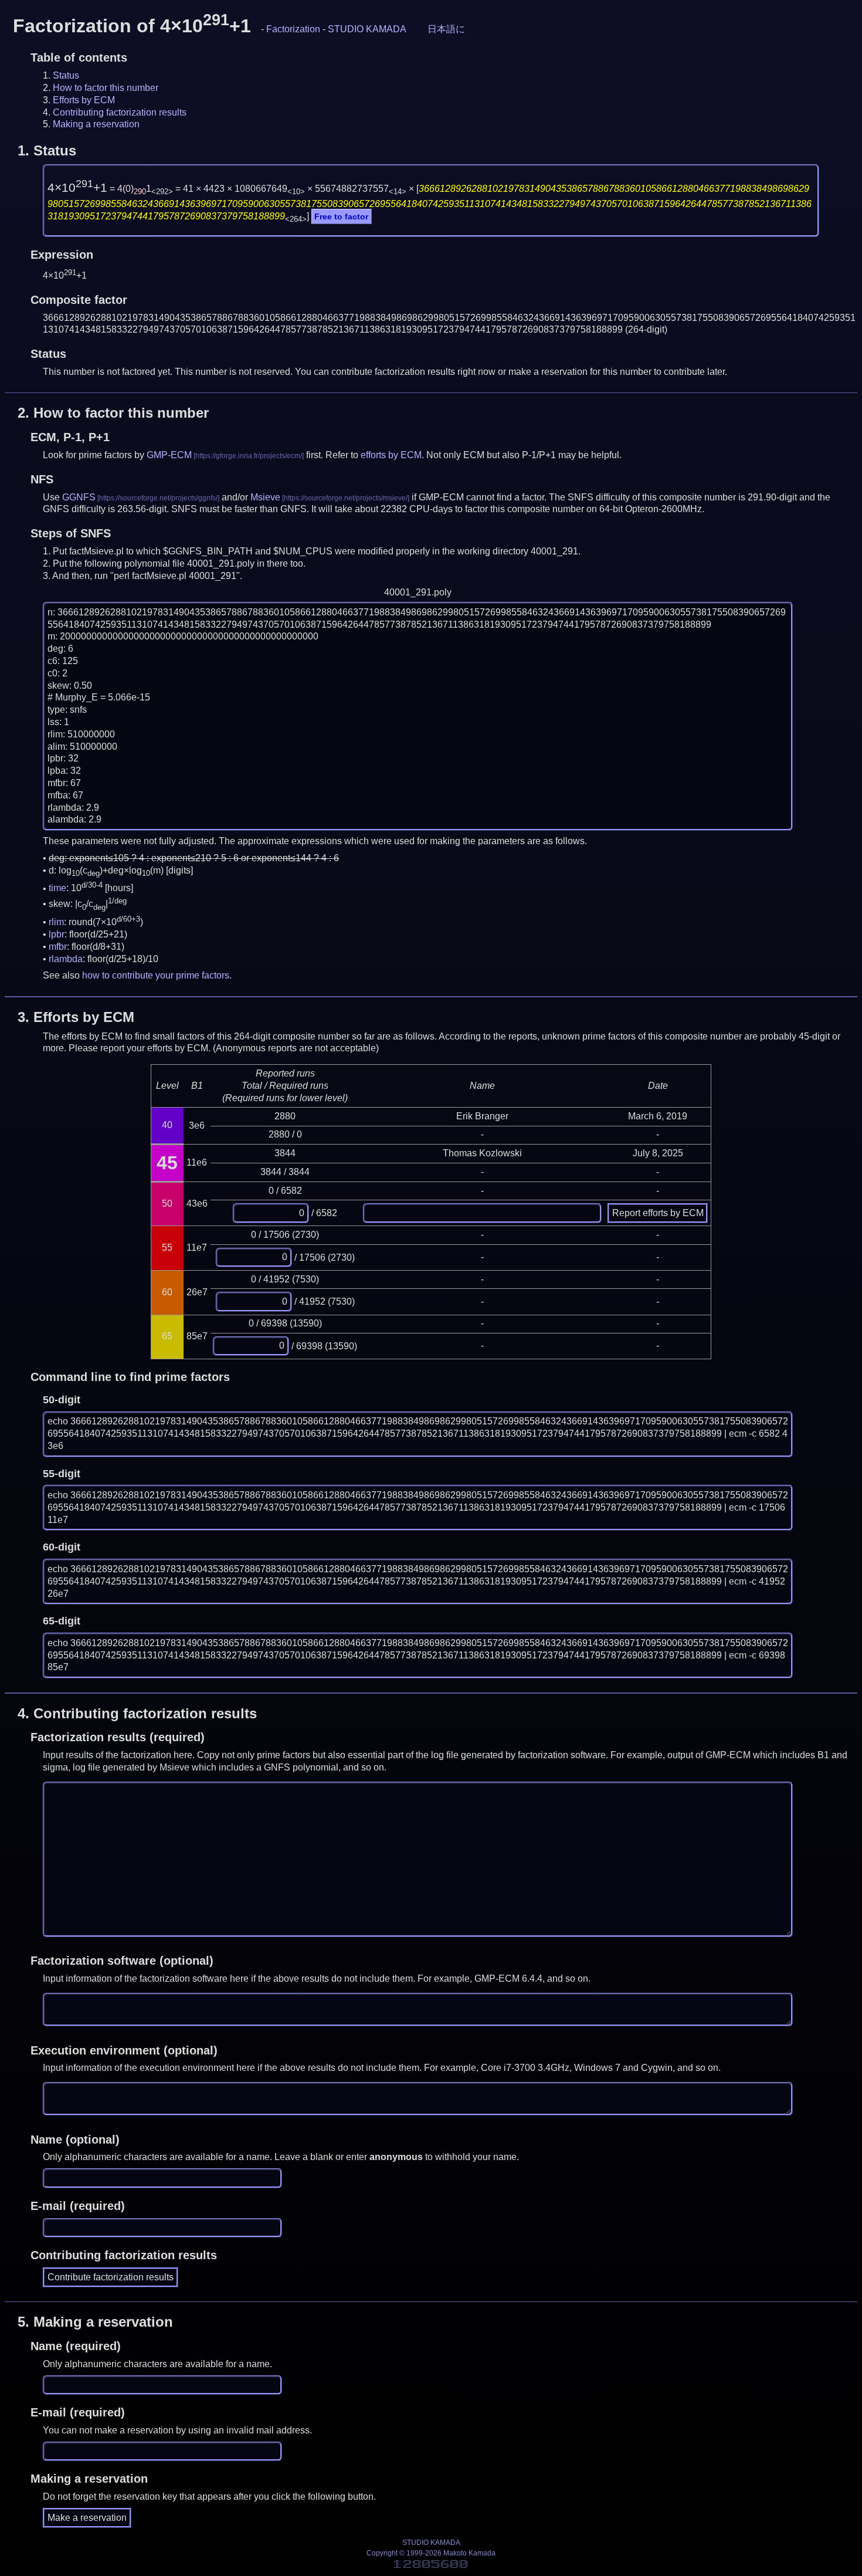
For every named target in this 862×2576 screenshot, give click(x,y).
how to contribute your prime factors (156, 975)
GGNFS (79, 497)
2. (113, 413)
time (57, 888)
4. (137, 1713)
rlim (56, 922)
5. (95, 2322)
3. (76, 1017)
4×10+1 (77, 188)
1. (47, 150)
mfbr (58, 947)
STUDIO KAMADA (367, 29)
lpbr (57, 934)
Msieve (265, 497)
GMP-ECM (169, 455)
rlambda (66, 959)
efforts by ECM (391, 455)
